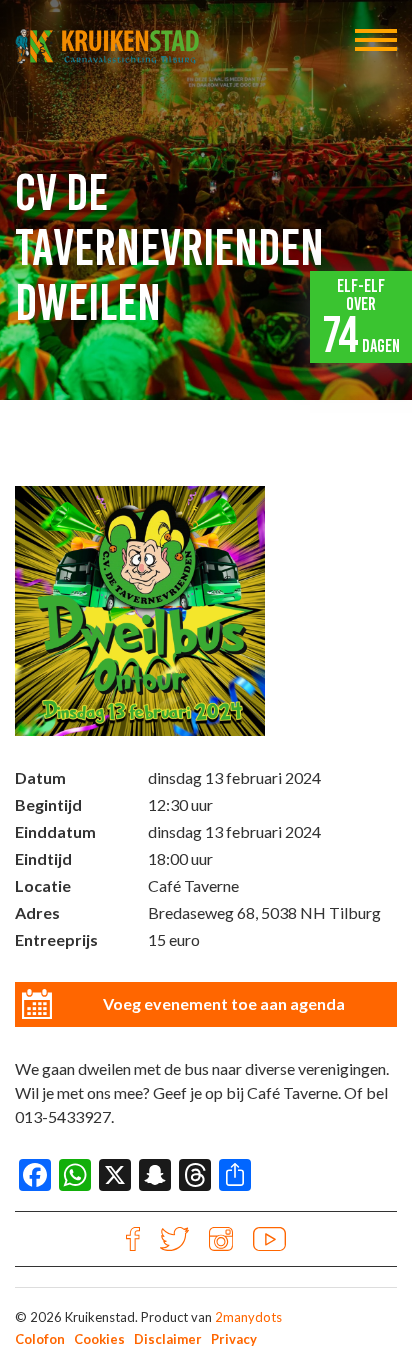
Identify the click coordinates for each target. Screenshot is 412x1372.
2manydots (248, 1317)
